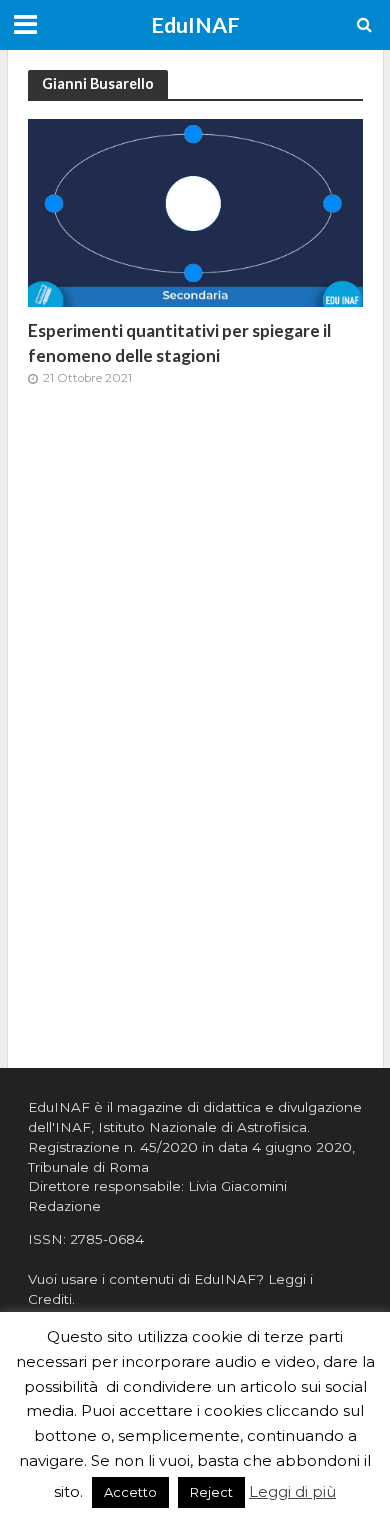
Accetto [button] (130, 1492)
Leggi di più (292, 1491)
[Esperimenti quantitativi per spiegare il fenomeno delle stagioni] (195, 211)
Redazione (64, 1206)
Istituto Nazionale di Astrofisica (202, 1127)
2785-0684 (107, 1239)
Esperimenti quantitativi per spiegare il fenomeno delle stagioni (179, 342)
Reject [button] (211, 1492)
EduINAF (195, 25)
